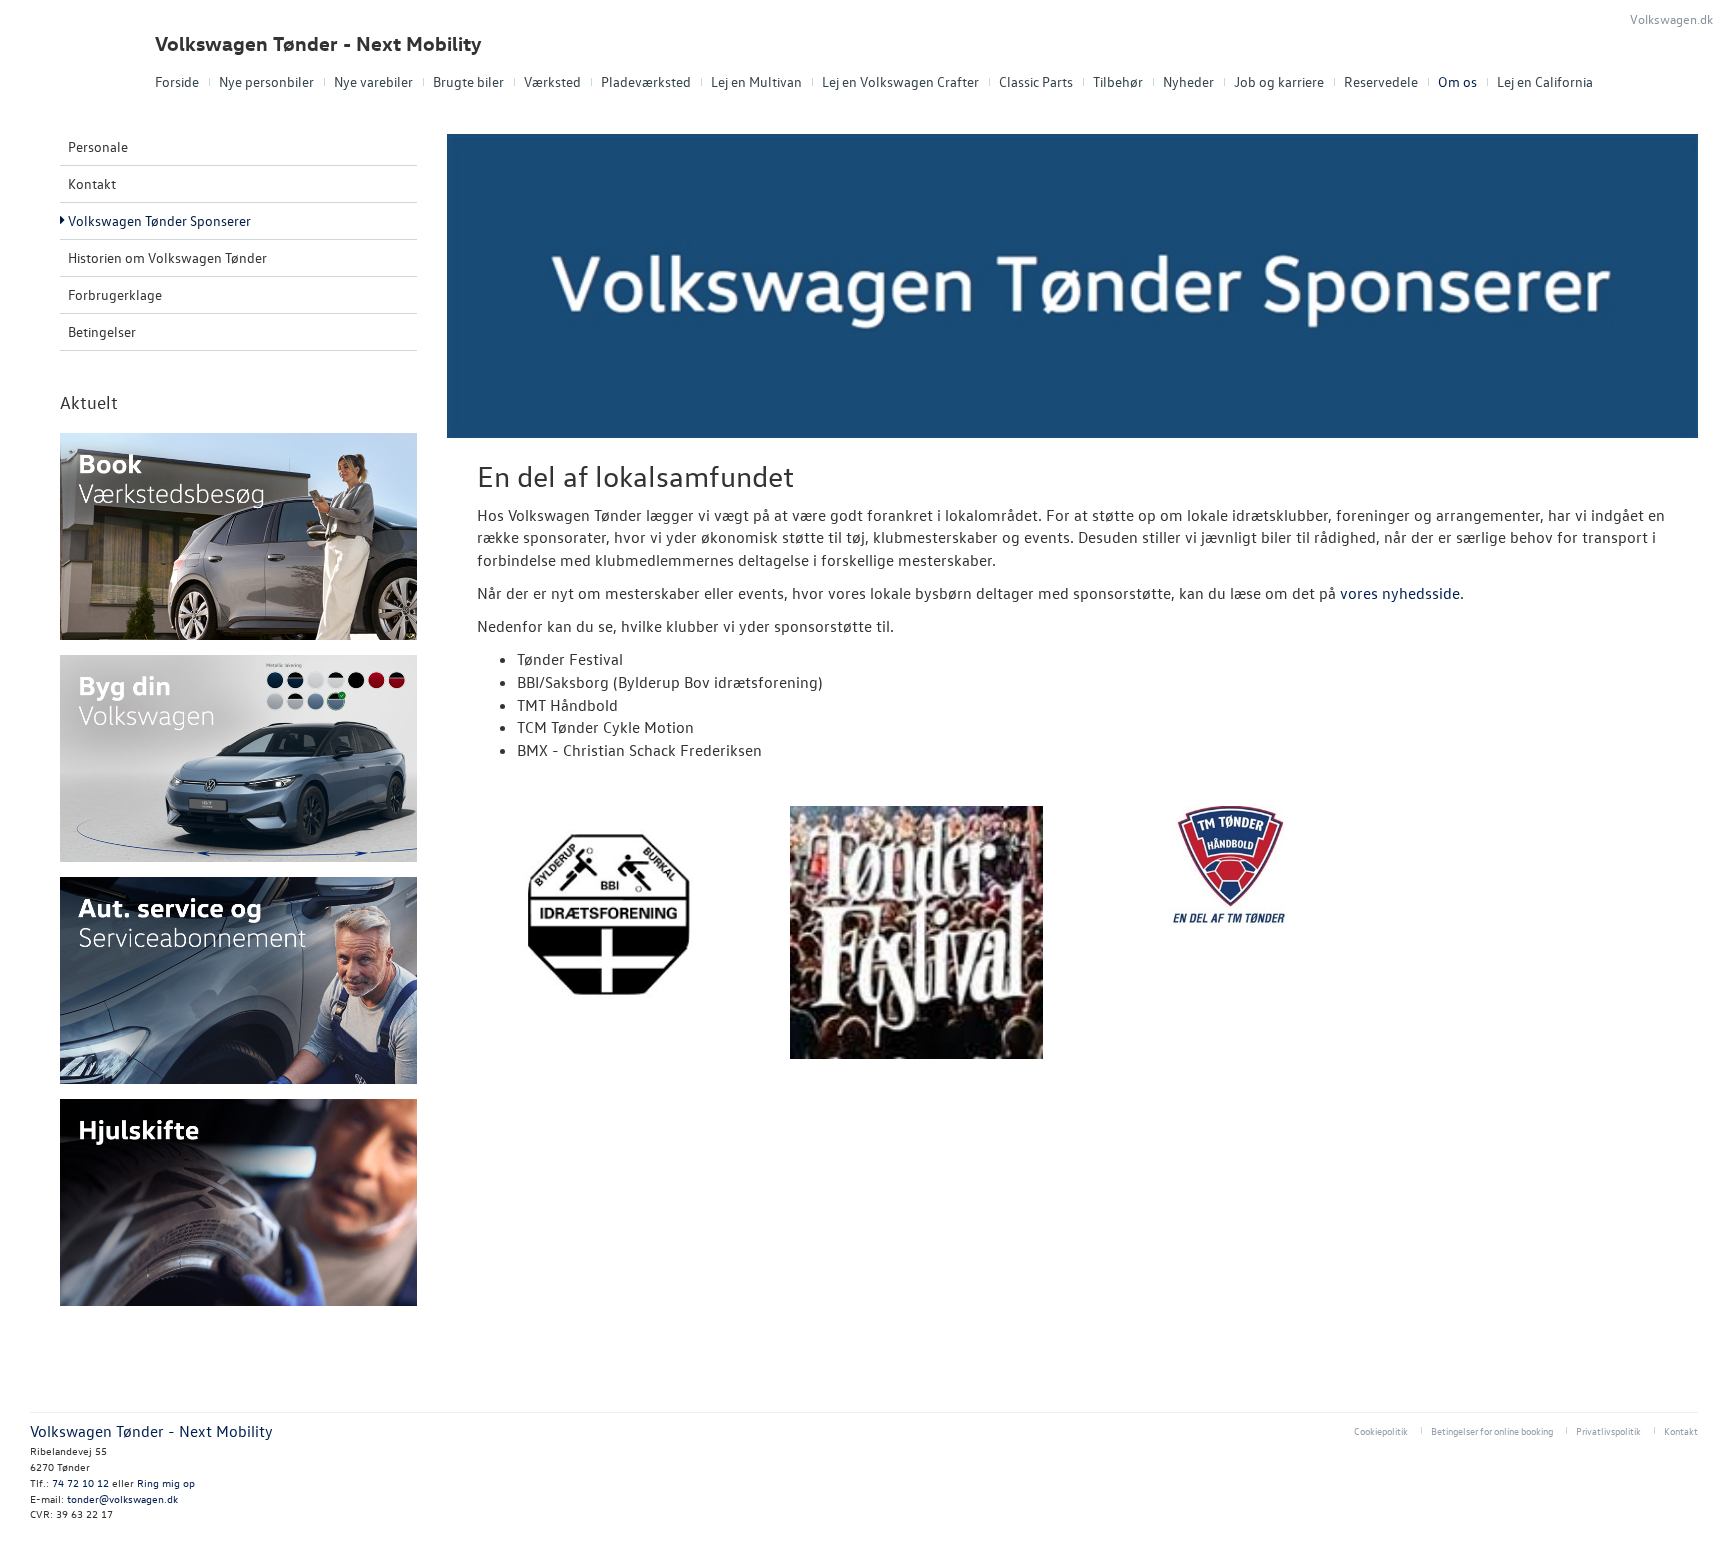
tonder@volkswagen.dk (122, 1498)
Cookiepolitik (1381, 1430)
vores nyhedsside (1400, 593)
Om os (1457, 81)
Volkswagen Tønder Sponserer (159, 220)
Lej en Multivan (756, 81)
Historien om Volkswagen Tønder (167, 257)
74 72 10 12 (80, 1482)
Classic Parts (1036, 81)
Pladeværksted (646, 81)
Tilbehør (1118, 81)
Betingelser (102, 331)
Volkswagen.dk (1671, 18)
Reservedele (1381, 81)
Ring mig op (166, 1482)
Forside (177, 81)
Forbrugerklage (115, 294)
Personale (98, 146)
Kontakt (92, 183)
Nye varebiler (373, 81)
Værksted (552, 81)
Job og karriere (1279, 81)
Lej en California (1545, 81)
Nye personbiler (266, 81)
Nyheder (1188, 81)
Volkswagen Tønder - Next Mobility (318, 43)
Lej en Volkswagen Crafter (900, 81)
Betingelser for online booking (1492, 1430)
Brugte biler (468, 81)
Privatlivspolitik (1608, 1430)
